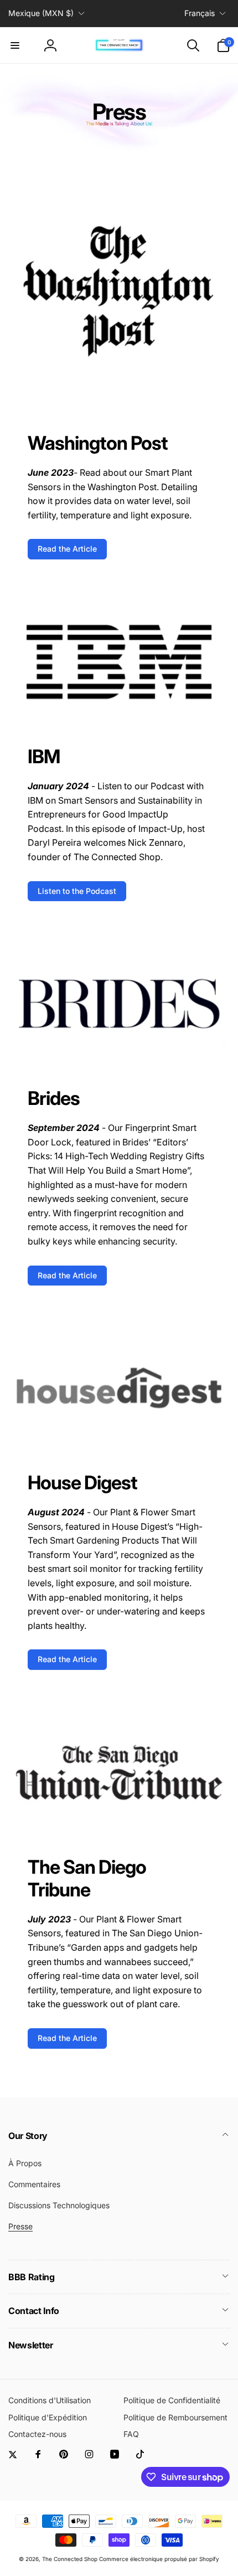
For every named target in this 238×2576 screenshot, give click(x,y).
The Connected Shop (70, 2559)
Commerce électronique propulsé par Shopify (159, 2559)
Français (200, 13)
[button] (15, 45)
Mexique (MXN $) (41, 13)
